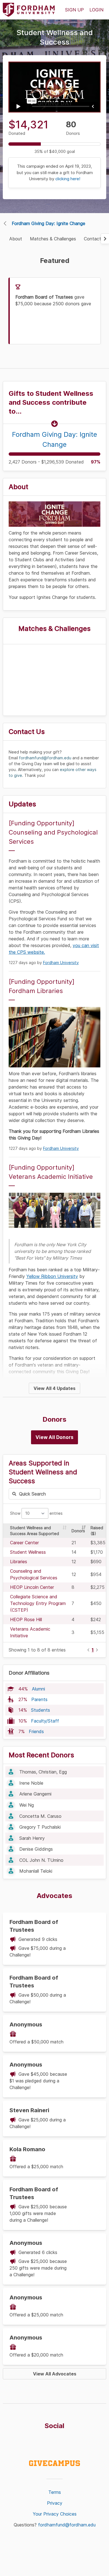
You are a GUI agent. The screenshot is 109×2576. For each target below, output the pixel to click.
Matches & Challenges (53, 239)
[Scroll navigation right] (105, 239)
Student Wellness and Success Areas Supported (35, 1531)
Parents (39, 1699)
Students (41, 1710)
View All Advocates (55, 2374)
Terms (55, 2492)
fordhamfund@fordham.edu (67, 2525)
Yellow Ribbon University (52, 1276)
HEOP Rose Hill (26, 1619)
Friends (36, 1731)
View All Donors (54, 1437)
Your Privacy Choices (55, 2514)
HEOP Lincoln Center (32, 1587)
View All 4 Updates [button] (54, 1388)
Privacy (55, 2503)
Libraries (19, 1562)
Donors (78, 1531)
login (96, 10)
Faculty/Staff (45, 1721)
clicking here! (68, 179)
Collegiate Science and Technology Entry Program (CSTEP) (38, 1603)
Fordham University (61, 963)
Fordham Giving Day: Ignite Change (48, 223)
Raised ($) (97, 1531)
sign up (74, 10)
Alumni (38, 1689)
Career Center (24, 1543)
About (16, 239)
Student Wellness (28, 1552)
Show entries (36, 1513)
